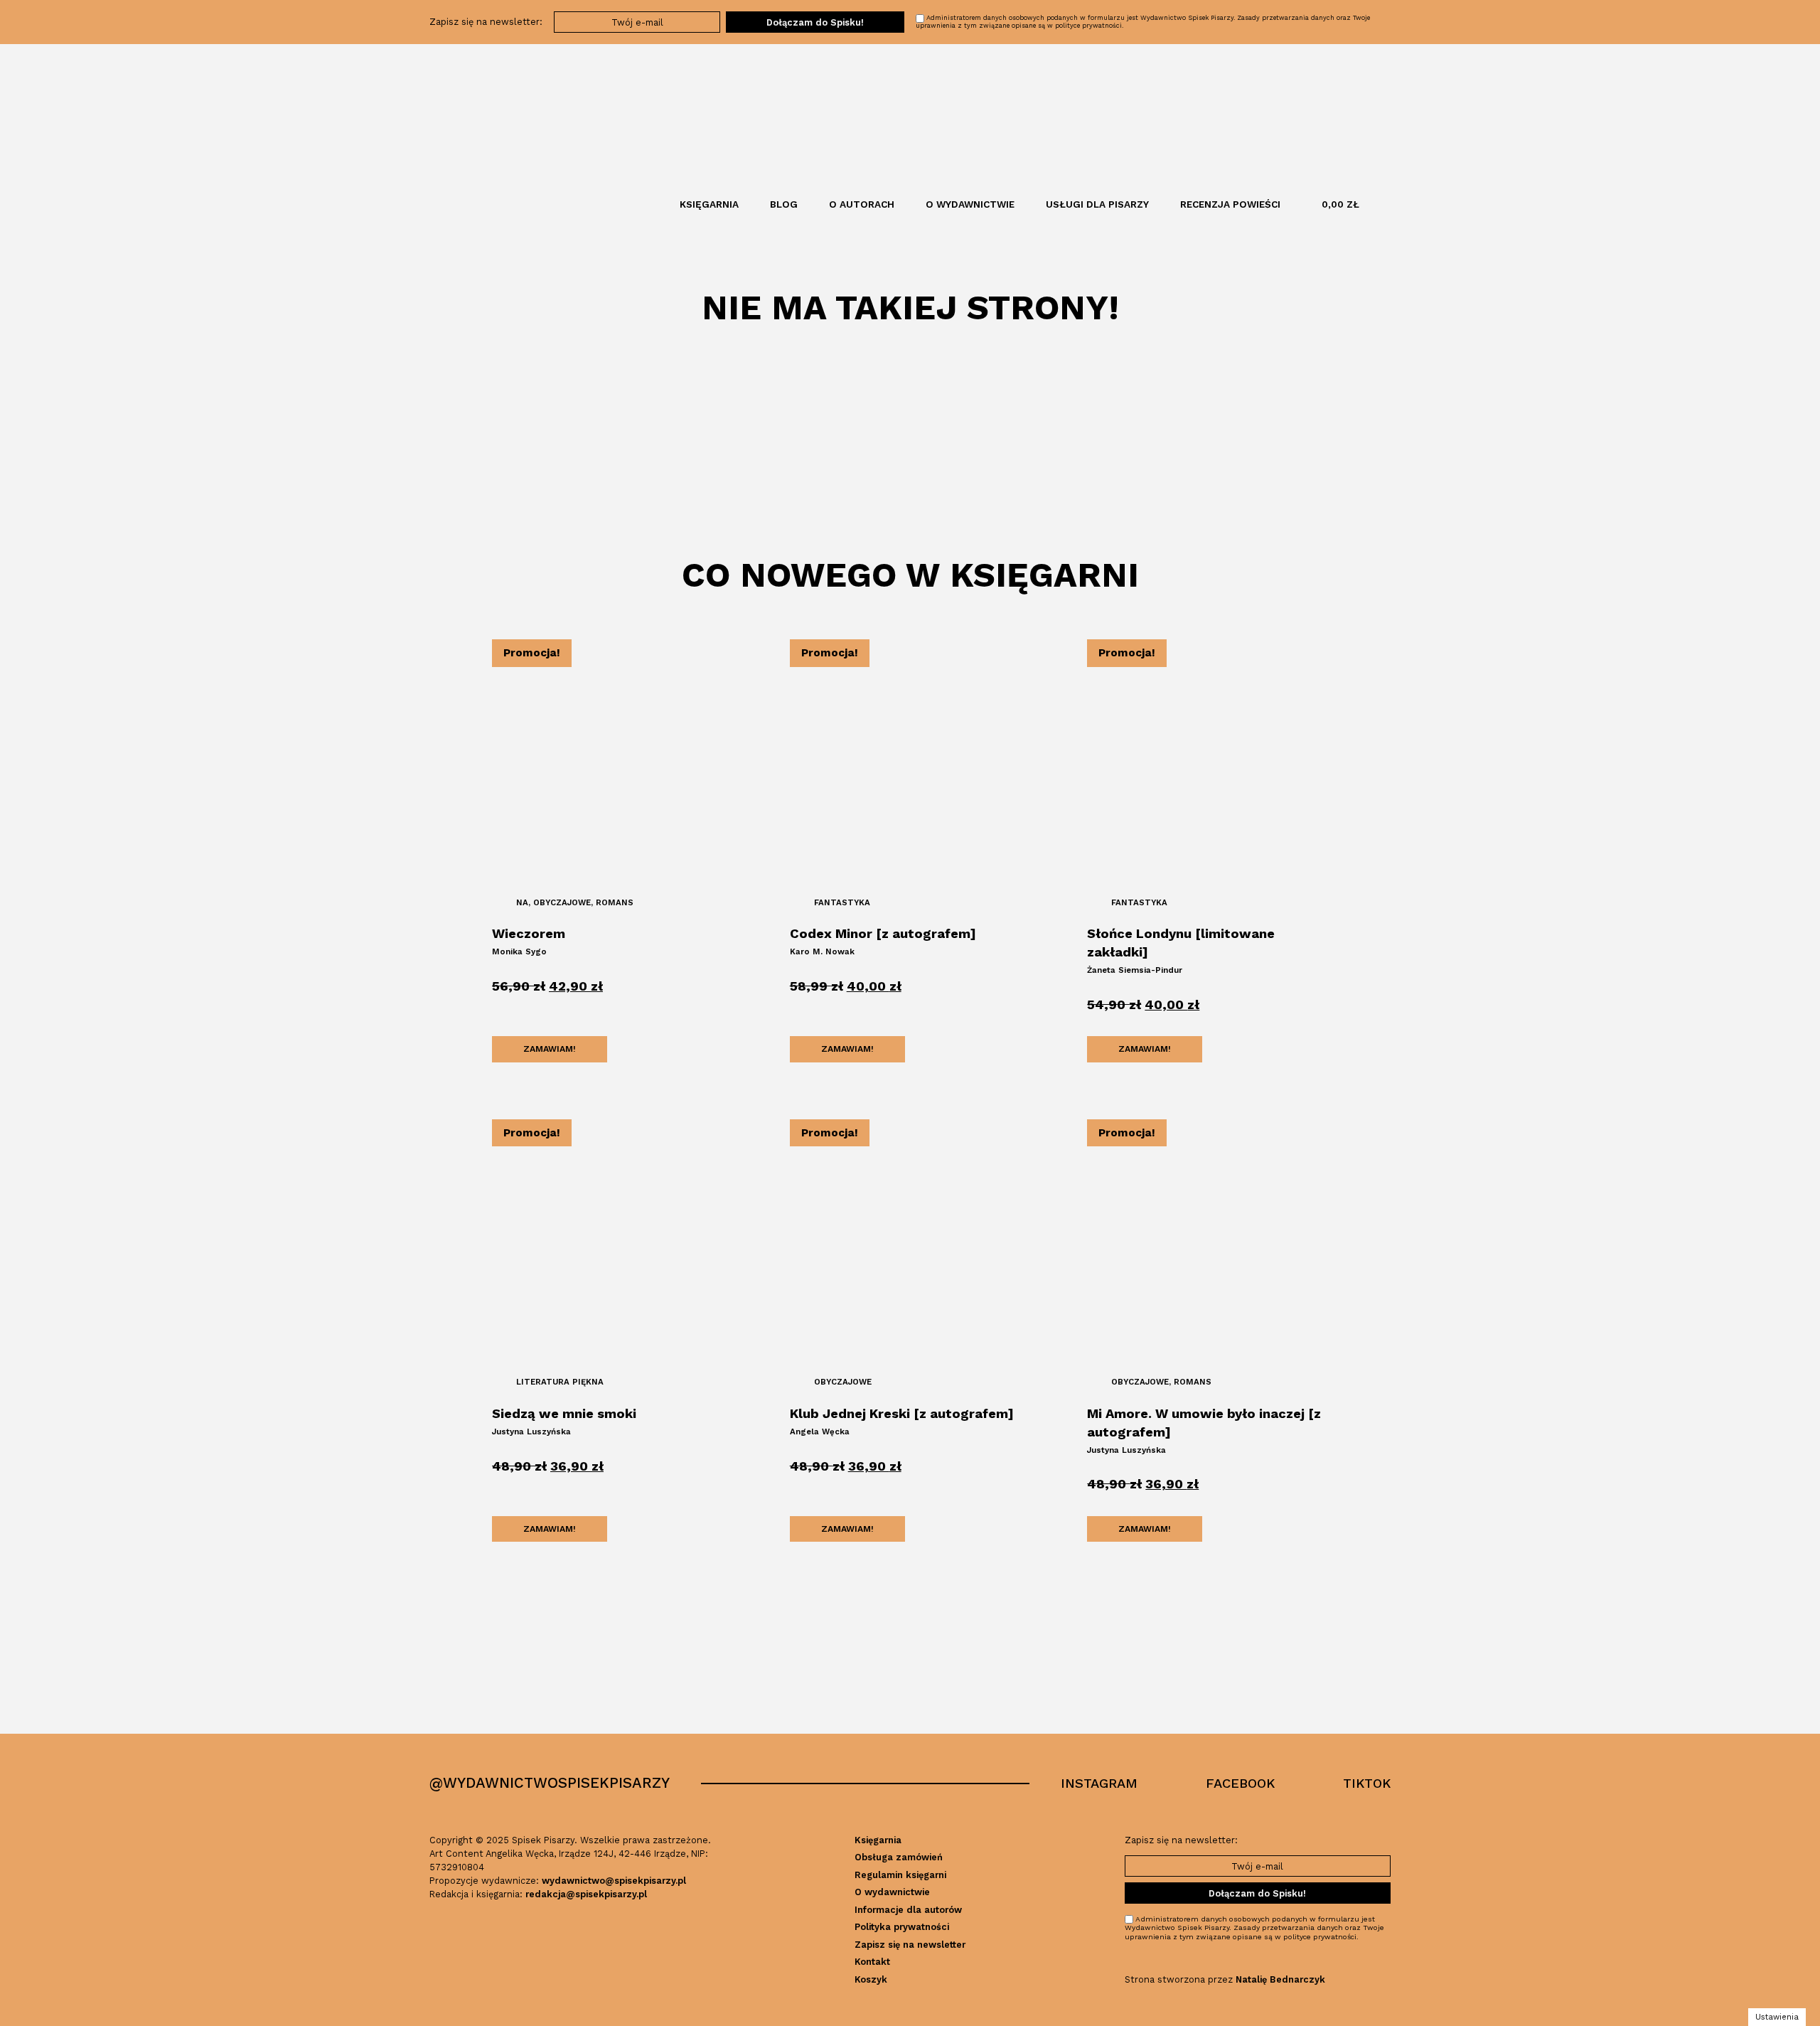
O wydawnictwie (970, 204)
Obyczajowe (562, 902)
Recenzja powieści (1230, 204)
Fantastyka (842, 902)
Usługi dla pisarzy (1097, 204)
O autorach (862, 204)
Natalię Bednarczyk (1280, 1979)
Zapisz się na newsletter (910, 1945)
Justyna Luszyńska (531, 1431)
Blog (784, 204)
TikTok (1367, 1783)
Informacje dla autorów (908, 1910)
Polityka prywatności (902, 1927)
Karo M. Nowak (822, 951)
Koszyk (871, 1979)
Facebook (1240, 1783)
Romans (615, 902)
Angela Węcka (820, 1431)
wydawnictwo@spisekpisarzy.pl (614, 1881)
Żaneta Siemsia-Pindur (1135, 970)
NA (522, 902)
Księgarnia (709, 204)
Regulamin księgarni (900, 1875)
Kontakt (872, 1962)
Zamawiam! (550, 1049)
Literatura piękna (560, 1382)
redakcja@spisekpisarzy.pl (586, 1894)
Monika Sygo (519, 951)
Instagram (1099, 1783)
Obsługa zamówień (899, 1857)
